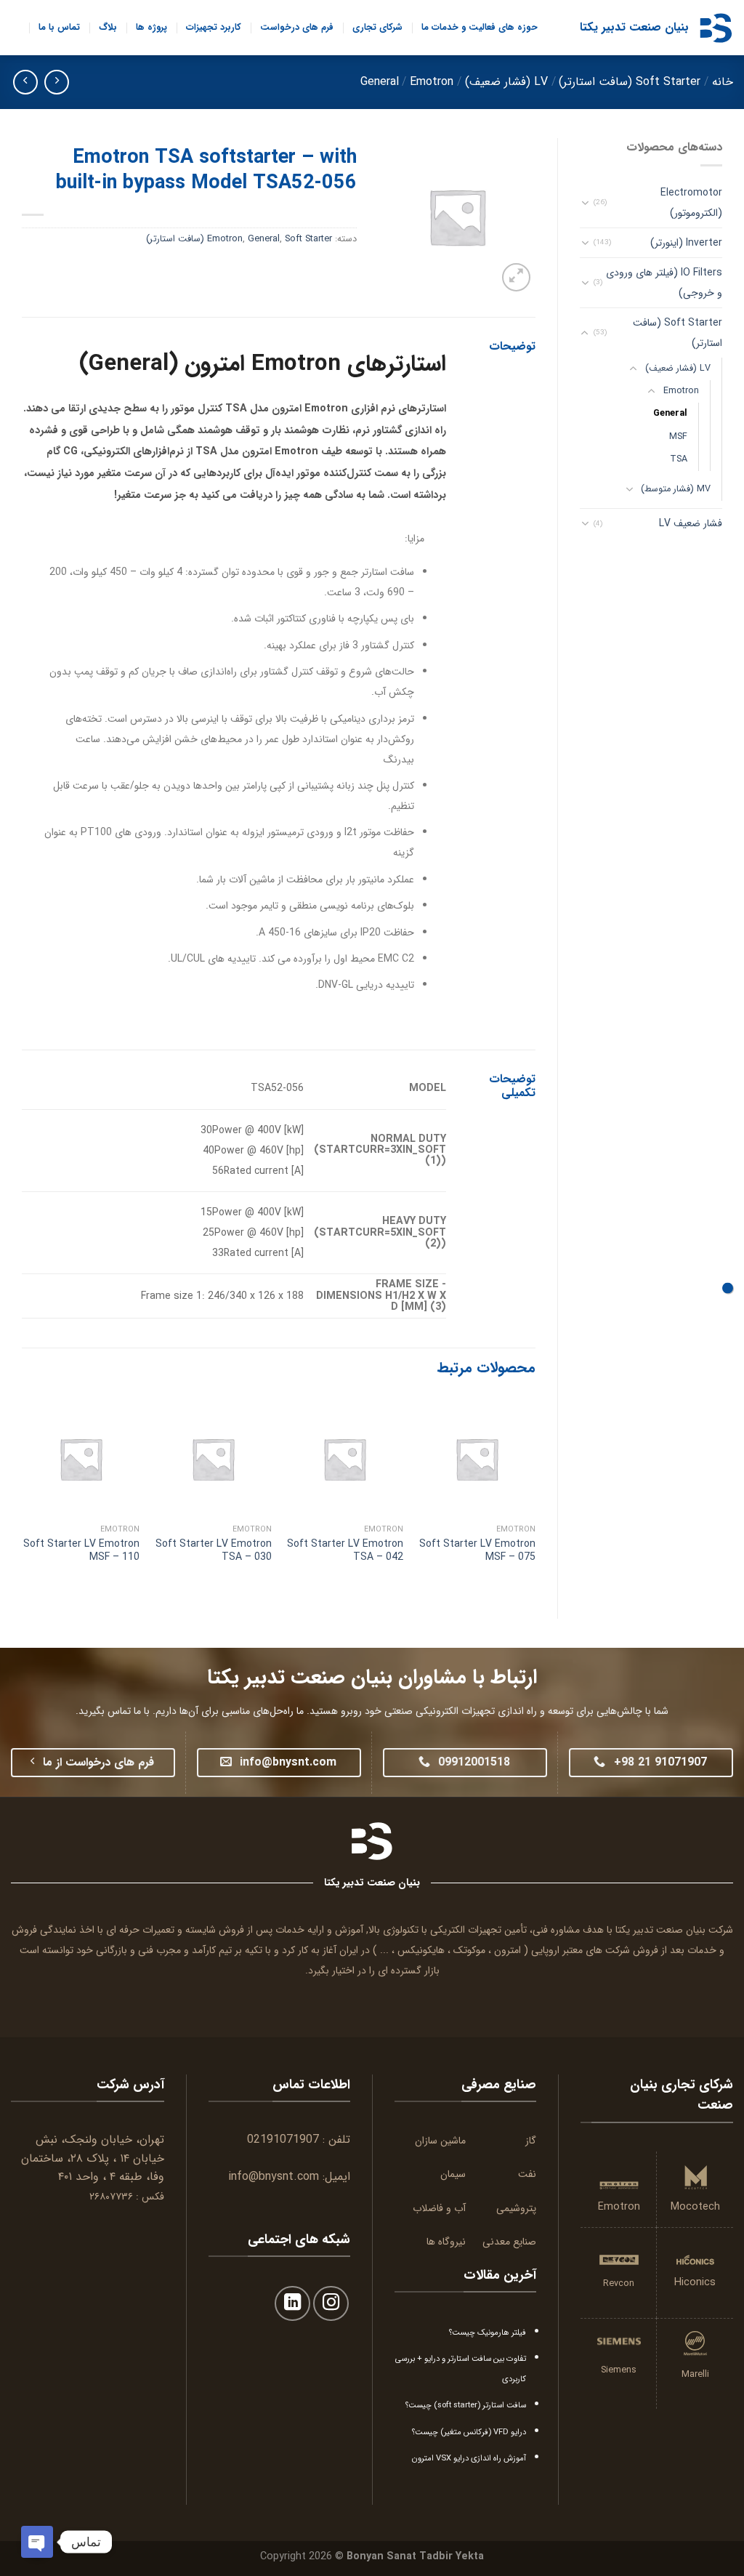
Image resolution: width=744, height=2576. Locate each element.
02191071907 (283, 2140)
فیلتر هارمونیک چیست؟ (488, 2333)
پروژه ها (151, 28)
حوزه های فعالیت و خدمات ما (480, 28)
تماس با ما (59, 28)
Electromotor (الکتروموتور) (691, 203)
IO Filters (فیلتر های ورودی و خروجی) (664, 283)
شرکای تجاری (377, 28)
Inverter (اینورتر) (686, 243)
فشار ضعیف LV (691, 523)
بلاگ (108, 28)
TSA (679, 459)
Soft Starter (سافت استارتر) (630, 82)
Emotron (432, 82)
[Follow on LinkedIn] (292, 2304)
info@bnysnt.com (274, 2177)
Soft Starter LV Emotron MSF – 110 (81, 1550)
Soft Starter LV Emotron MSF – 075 (477, 1550)
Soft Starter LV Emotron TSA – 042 (345, 1550)
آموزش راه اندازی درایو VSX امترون (469, 2458)
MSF (678, 437)
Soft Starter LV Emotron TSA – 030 (214, 1550)
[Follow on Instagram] (331, 2304)
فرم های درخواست (297, 28)
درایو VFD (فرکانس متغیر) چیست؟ (469, 2432)
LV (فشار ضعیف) (506, 82)
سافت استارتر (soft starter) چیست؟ (466, 2405)
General (380, 82)
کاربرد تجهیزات (214, 28)
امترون (508, 1950)
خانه (723, 82)
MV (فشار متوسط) (676, 489)
